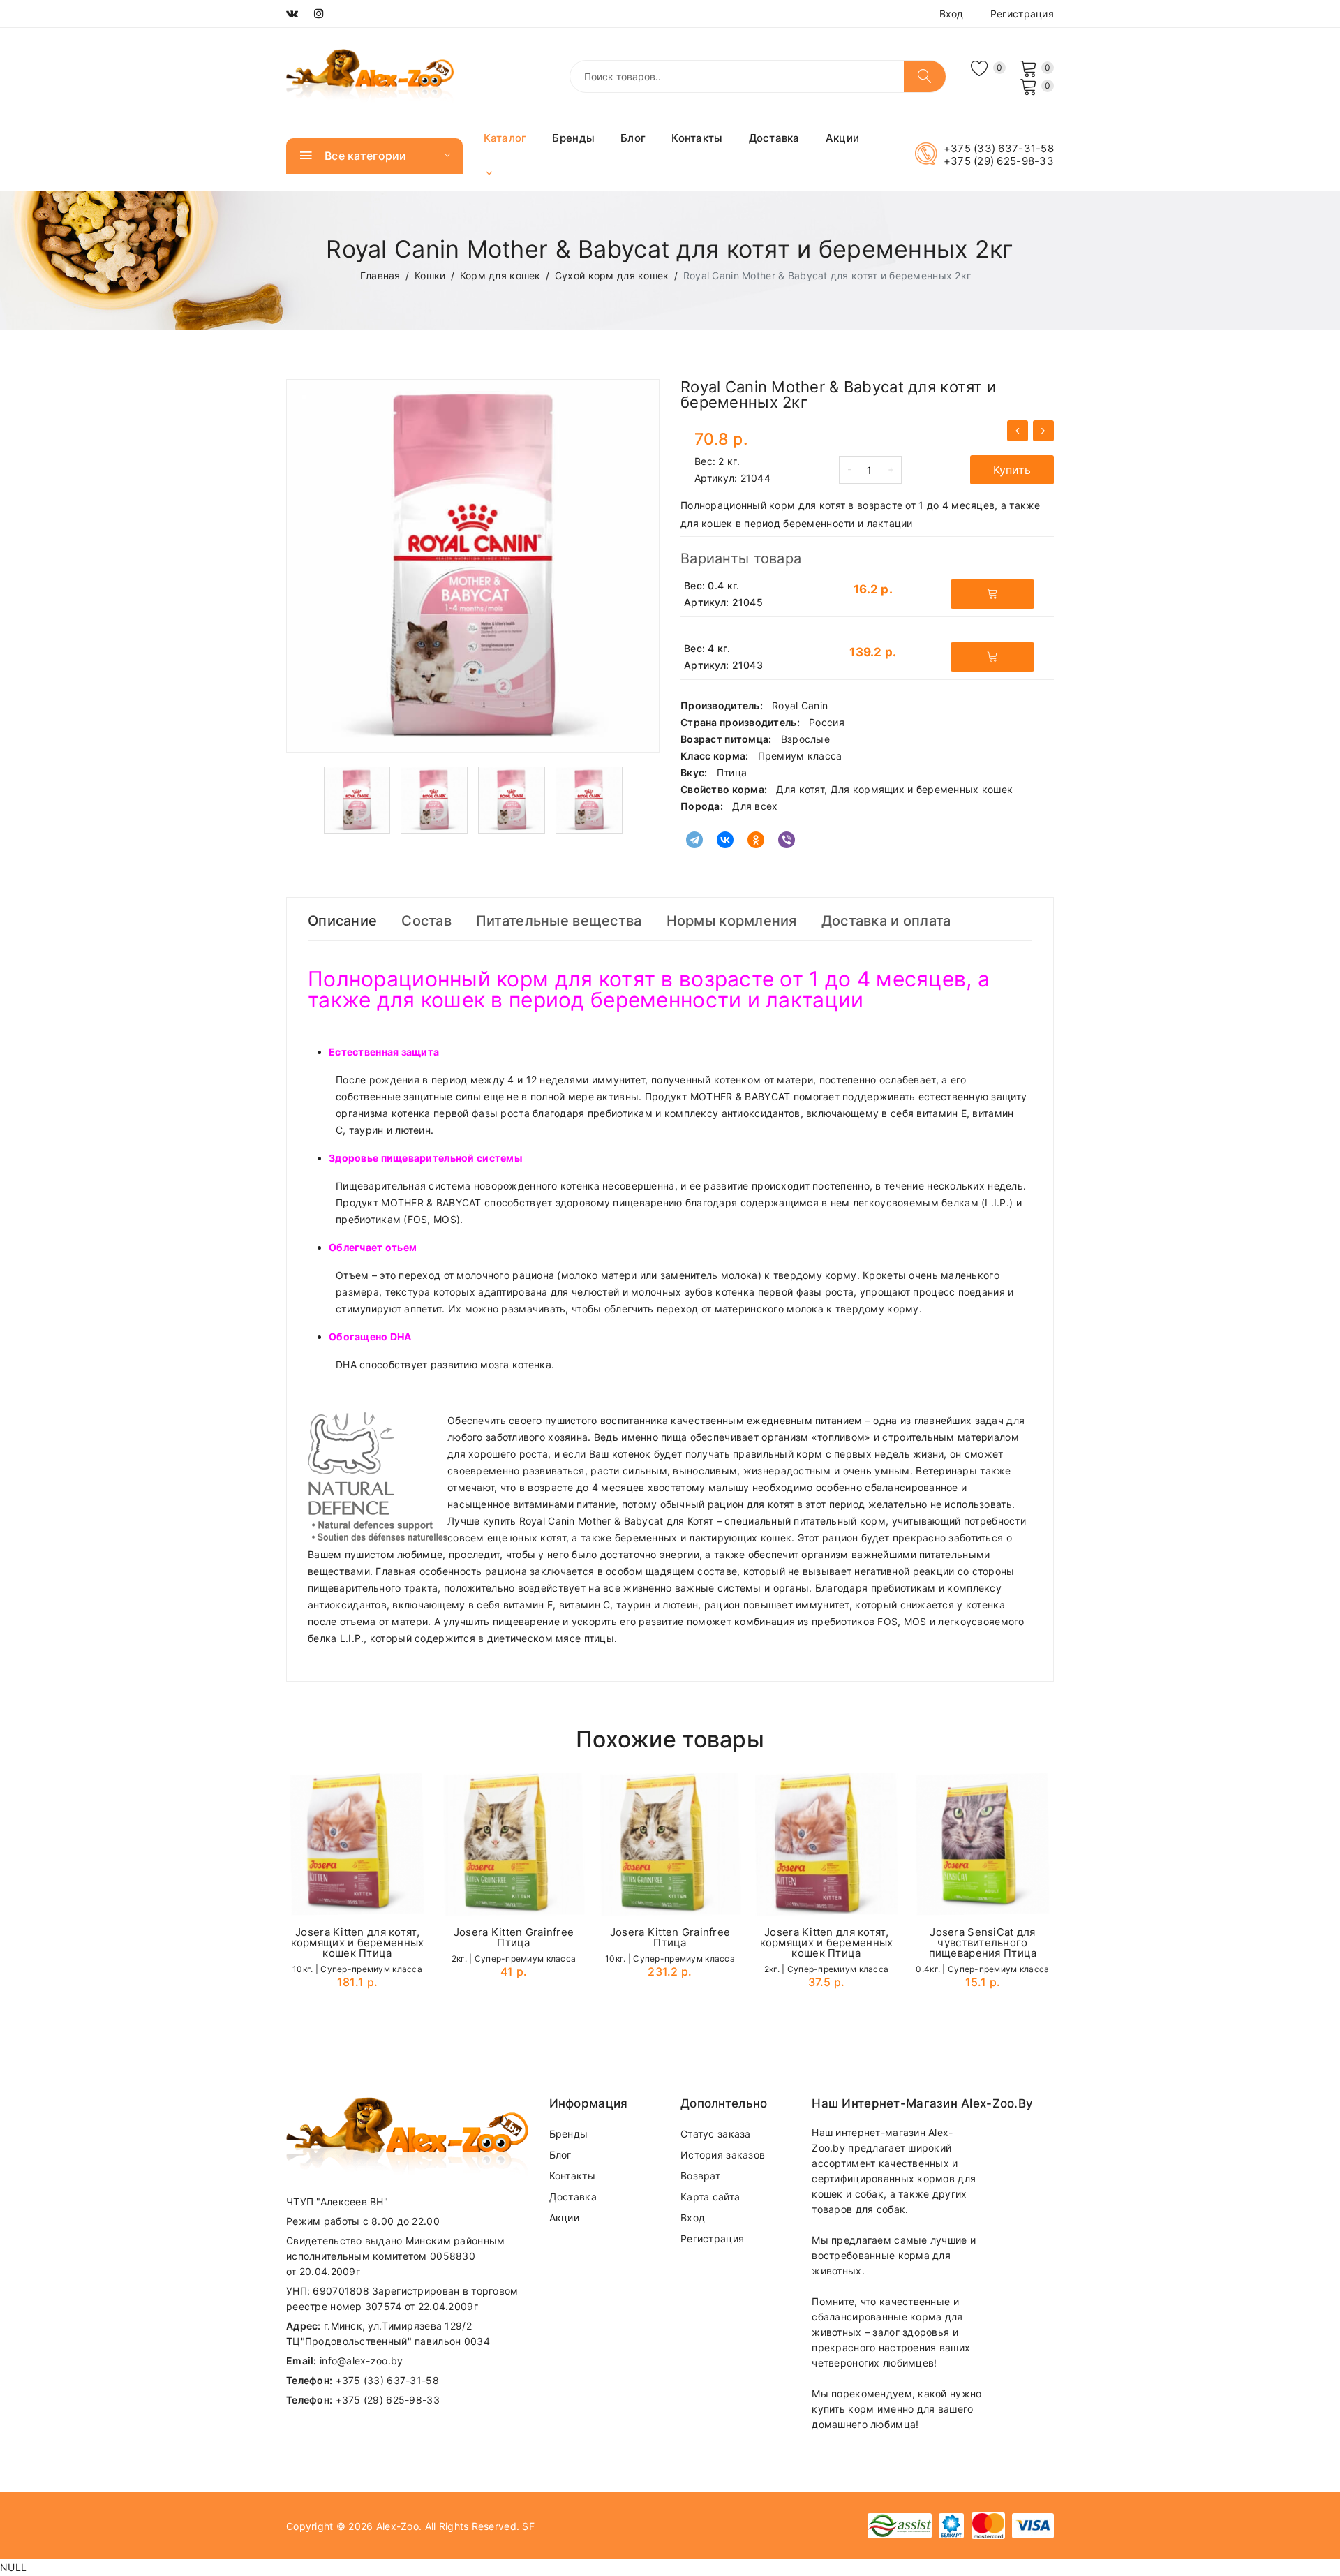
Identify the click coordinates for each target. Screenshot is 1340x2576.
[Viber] (787, 840)
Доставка (774, 138)
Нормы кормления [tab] (732, 921)
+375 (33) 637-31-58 (999, 149)
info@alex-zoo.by (361, 2361)
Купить (1012, 470)
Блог (633, 138)
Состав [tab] (426, 921)
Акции (842, 138)
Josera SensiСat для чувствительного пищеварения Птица (983, 1942)
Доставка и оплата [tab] (886, 921)
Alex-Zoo (397, 2526)
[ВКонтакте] (725, 840)
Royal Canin (800, 705)
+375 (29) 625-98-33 (999, 161)
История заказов (723, 2155)
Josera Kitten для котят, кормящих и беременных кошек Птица (358, 1942)
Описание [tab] (342, 921)
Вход (952, 14)
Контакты (697, 138)
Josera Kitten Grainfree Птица (514, 1937)
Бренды (573, 138)
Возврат (700, 2176)
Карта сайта (710, 2197)
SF (528, 2526)
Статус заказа (716, 2134)
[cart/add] (992, 594)
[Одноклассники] (756, 840)
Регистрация (1022, 14)
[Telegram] (694, 840)
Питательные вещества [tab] (559, 921)
